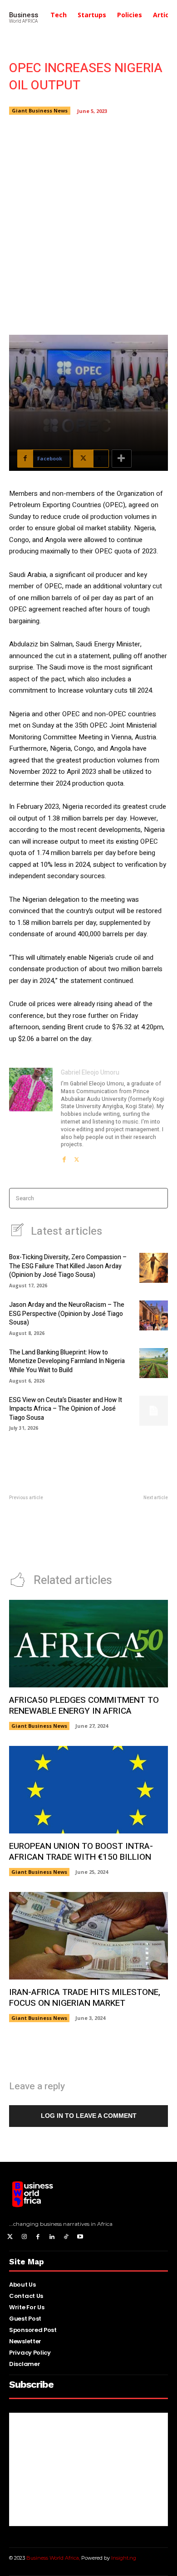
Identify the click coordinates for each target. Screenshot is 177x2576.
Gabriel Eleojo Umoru (90, 1073)
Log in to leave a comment (89, 2116)
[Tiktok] (66, 2237)
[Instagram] (24, 2237)
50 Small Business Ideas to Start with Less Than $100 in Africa (46, 1534)
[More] (122, 459)
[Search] (158, 1198)
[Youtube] (80, 2237)
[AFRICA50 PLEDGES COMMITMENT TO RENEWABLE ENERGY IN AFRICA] (88, 1644)
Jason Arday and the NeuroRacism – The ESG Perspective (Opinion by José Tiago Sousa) (67, 1314)
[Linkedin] (52, 2237)
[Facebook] (64, 1157)
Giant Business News (40, 110)
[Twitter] (10, 2237)
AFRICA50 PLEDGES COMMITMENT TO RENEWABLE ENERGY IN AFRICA (84, 1706)
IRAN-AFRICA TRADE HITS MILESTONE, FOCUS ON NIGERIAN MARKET (85, 1998)
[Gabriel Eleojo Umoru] (31, 1115)
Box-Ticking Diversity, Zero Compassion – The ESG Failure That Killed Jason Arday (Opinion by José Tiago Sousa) (68, 1266)
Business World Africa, (54, 2558)
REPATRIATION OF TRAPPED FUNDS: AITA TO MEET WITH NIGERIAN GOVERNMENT (131, 1534)
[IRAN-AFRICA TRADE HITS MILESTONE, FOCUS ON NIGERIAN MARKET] (88, 1936)
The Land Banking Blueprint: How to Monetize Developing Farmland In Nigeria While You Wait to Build (67, 1361)
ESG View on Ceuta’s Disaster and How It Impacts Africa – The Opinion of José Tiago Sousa (66, 1409)
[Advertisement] (88, 224)
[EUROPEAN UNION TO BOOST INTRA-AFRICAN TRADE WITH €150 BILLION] (88, 1790)
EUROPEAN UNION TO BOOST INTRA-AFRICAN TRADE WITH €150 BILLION (81, 1852)
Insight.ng (124, 2558)
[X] (77, 1157)
